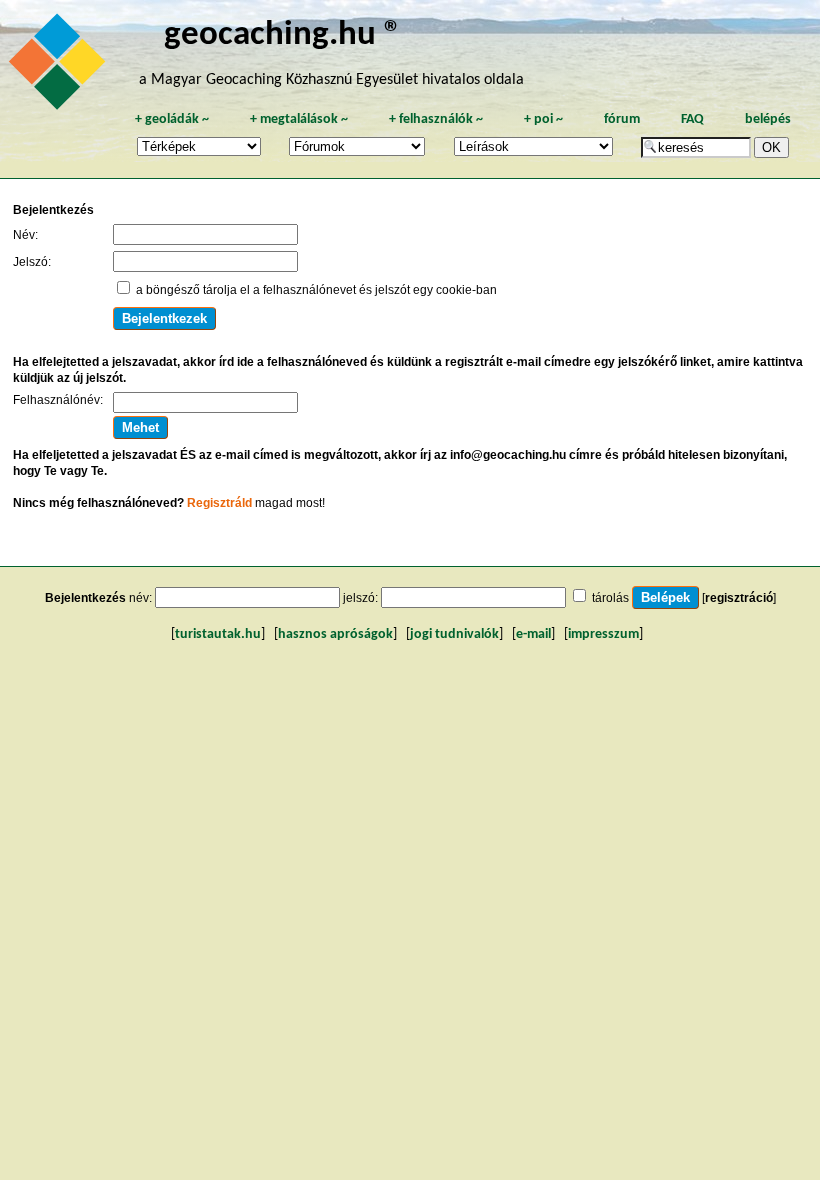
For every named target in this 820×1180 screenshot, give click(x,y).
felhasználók (436, 119)
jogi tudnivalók (454, 634)
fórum (622, 119)
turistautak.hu (218, 634)
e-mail (533, 634)
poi (543, 119)
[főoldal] (60, 67)
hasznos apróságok (335, 634)
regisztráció (739, 598)
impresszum (603, 634)
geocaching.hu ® (283, 35)
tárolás (610, 598)
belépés (768, 119)
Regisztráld (219, 503)
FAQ (692, 119)
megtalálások (299, 119)
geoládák (172, 119)
